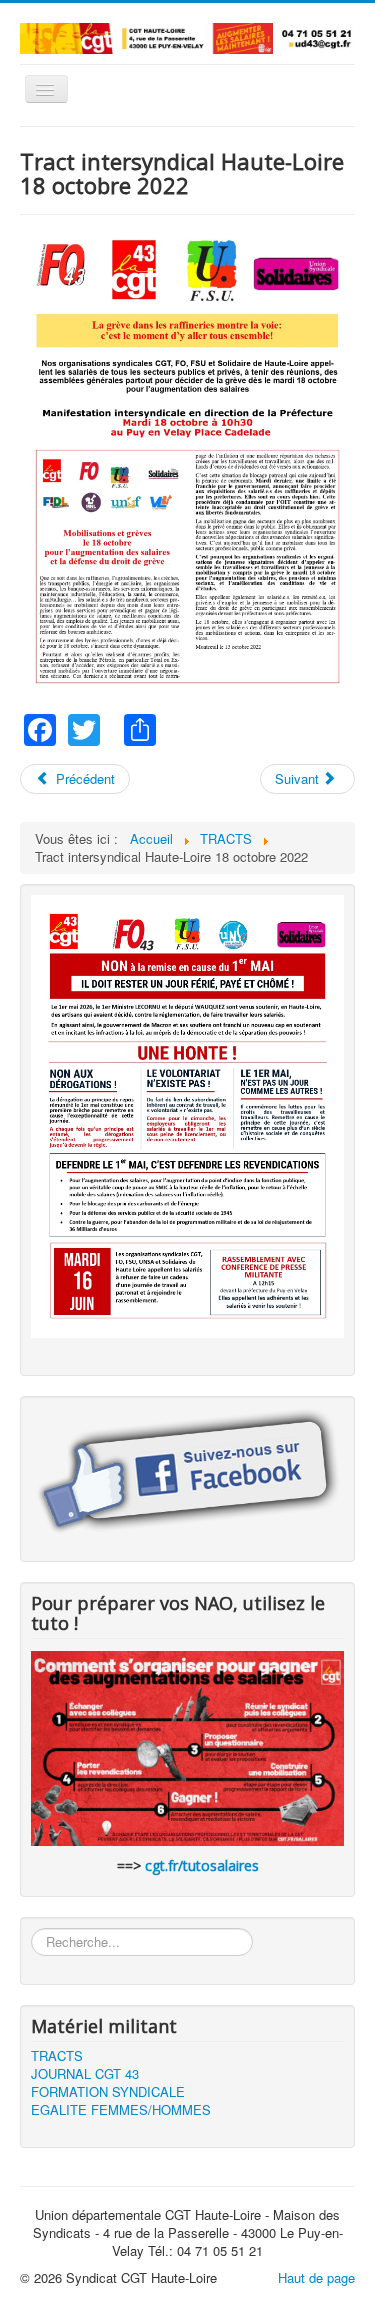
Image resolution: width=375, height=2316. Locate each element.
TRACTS (57, 2056)
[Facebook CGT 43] (187, 1472)
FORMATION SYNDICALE (108, 2092)
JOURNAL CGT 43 (85, 2074)
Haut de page (316, 2277)
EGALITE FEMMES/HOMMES (121, 2110)
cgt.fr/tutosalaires (202, 1865)
